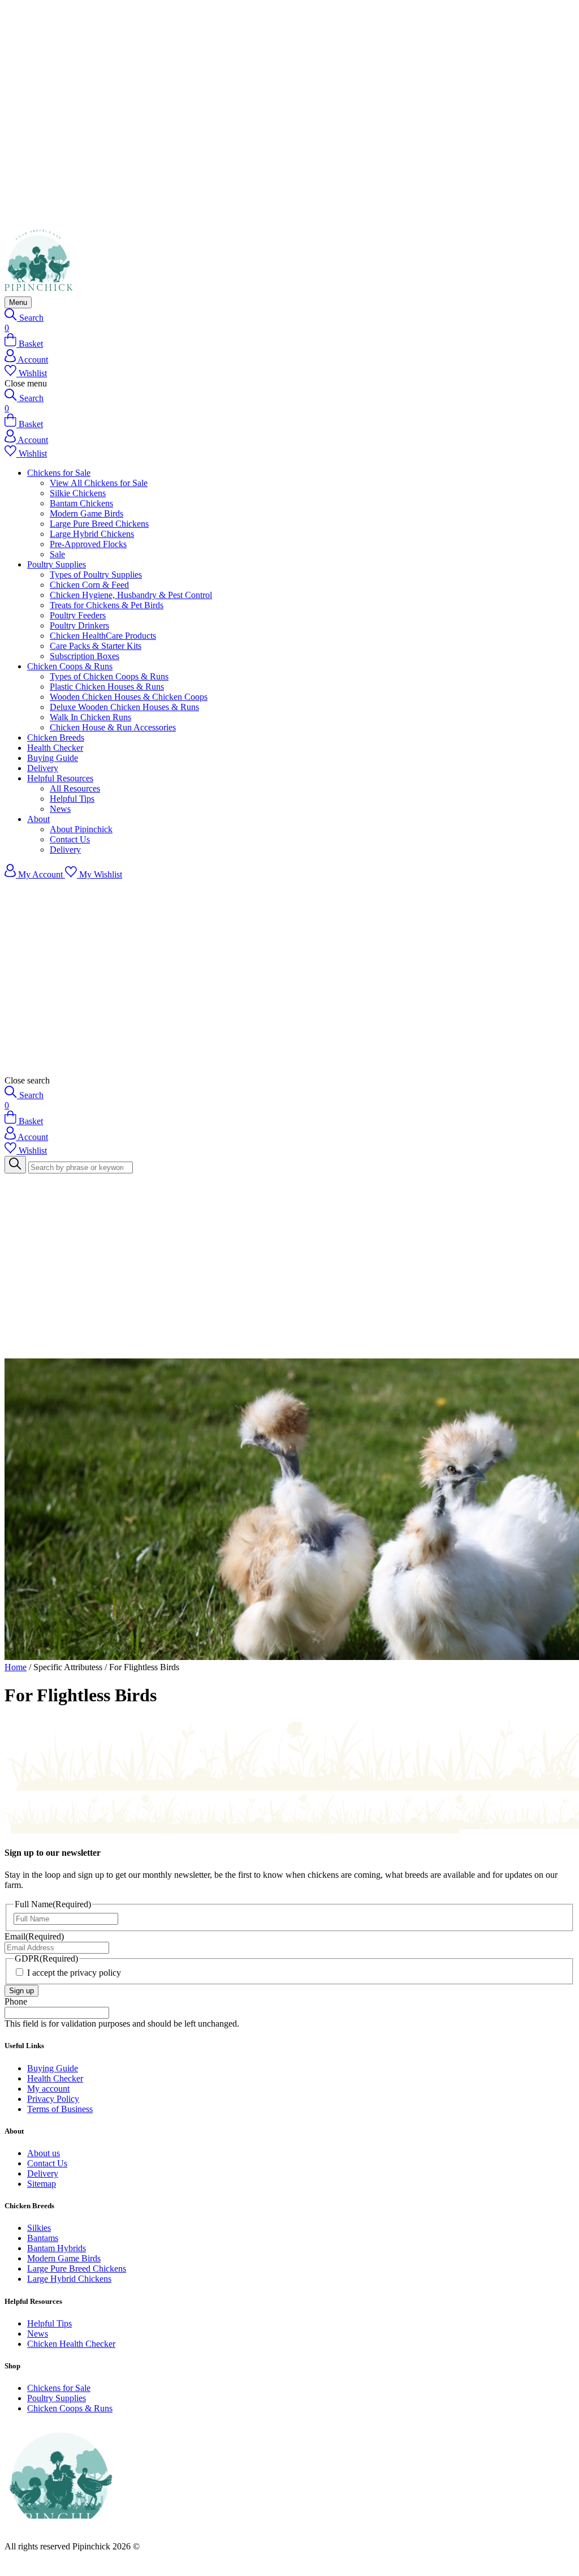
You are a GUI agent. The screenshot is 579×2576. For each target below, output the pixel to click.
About (38, 819)
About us (44, 2153)
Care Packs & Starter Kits (96, 646)
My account (48, 2089)
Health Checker (55, 748)
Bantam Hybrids (57, 2248)
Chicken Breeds (56, 737)
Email (34, 1936)
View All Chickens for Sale (99, 483)
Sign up (21, 1991)
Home (16, 1667)
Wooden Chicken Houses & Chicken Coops (129, 697)
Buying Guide (53, 758)
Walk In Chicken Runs (90, 717)
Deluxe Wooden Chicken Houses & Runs (124, 707)
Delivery (43, 768)
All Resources (75, 788)
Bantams (43, 2238)
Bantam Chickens (81, 503)
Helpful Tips (72, 799)
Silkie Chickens (78, 493)
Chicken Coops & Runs (70, 666)
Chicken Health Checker (71, 2344)
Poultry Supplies (57, 564)
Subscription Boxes (85, 656)
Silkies (39, 2228)
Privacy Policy (53, 2099)
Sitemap (42, 2184)
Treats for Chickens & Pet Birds (107, 605)
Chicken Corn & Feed (89, 585)
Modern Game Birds (87, 513)
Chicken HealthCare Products (103, 636)
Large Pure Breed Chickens (99, 524)
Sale (57, 554)
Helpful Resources (60, 778)
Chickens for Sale (59, 473)
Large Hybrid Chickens (92, 534)
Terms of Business (60, 2109)
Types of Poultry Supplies (96, 575)
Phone (16, 2001)
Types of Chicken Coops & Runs (109, 676)
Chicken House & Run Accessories (113, 727)
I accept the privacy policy (74, 1973)
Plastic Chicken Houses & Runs (107, 687)
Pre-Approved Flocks (88, 544)
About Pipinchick (81, 829)
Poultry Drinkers (79, 625)
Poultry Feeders (78, 615)
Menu (18, 302)
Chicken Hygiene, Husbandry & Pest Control (131, 595)
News (60, 809)
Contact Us (70, 839)
